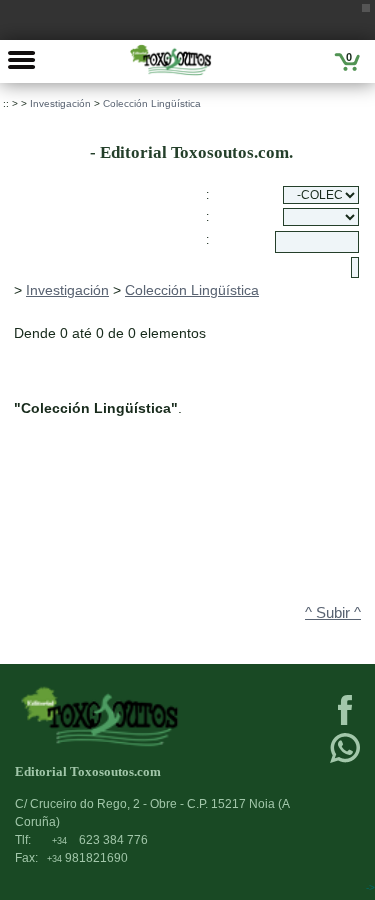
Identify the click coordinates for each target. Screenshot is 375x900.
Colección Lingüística (152, 103)
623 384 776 (100, 840)
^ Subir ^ (333, 613)
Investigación (60, 103)
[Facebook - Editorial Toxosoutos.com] (345, 723)
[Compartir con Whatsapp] (345, 761)
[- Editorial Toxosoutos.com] (170, 60)
